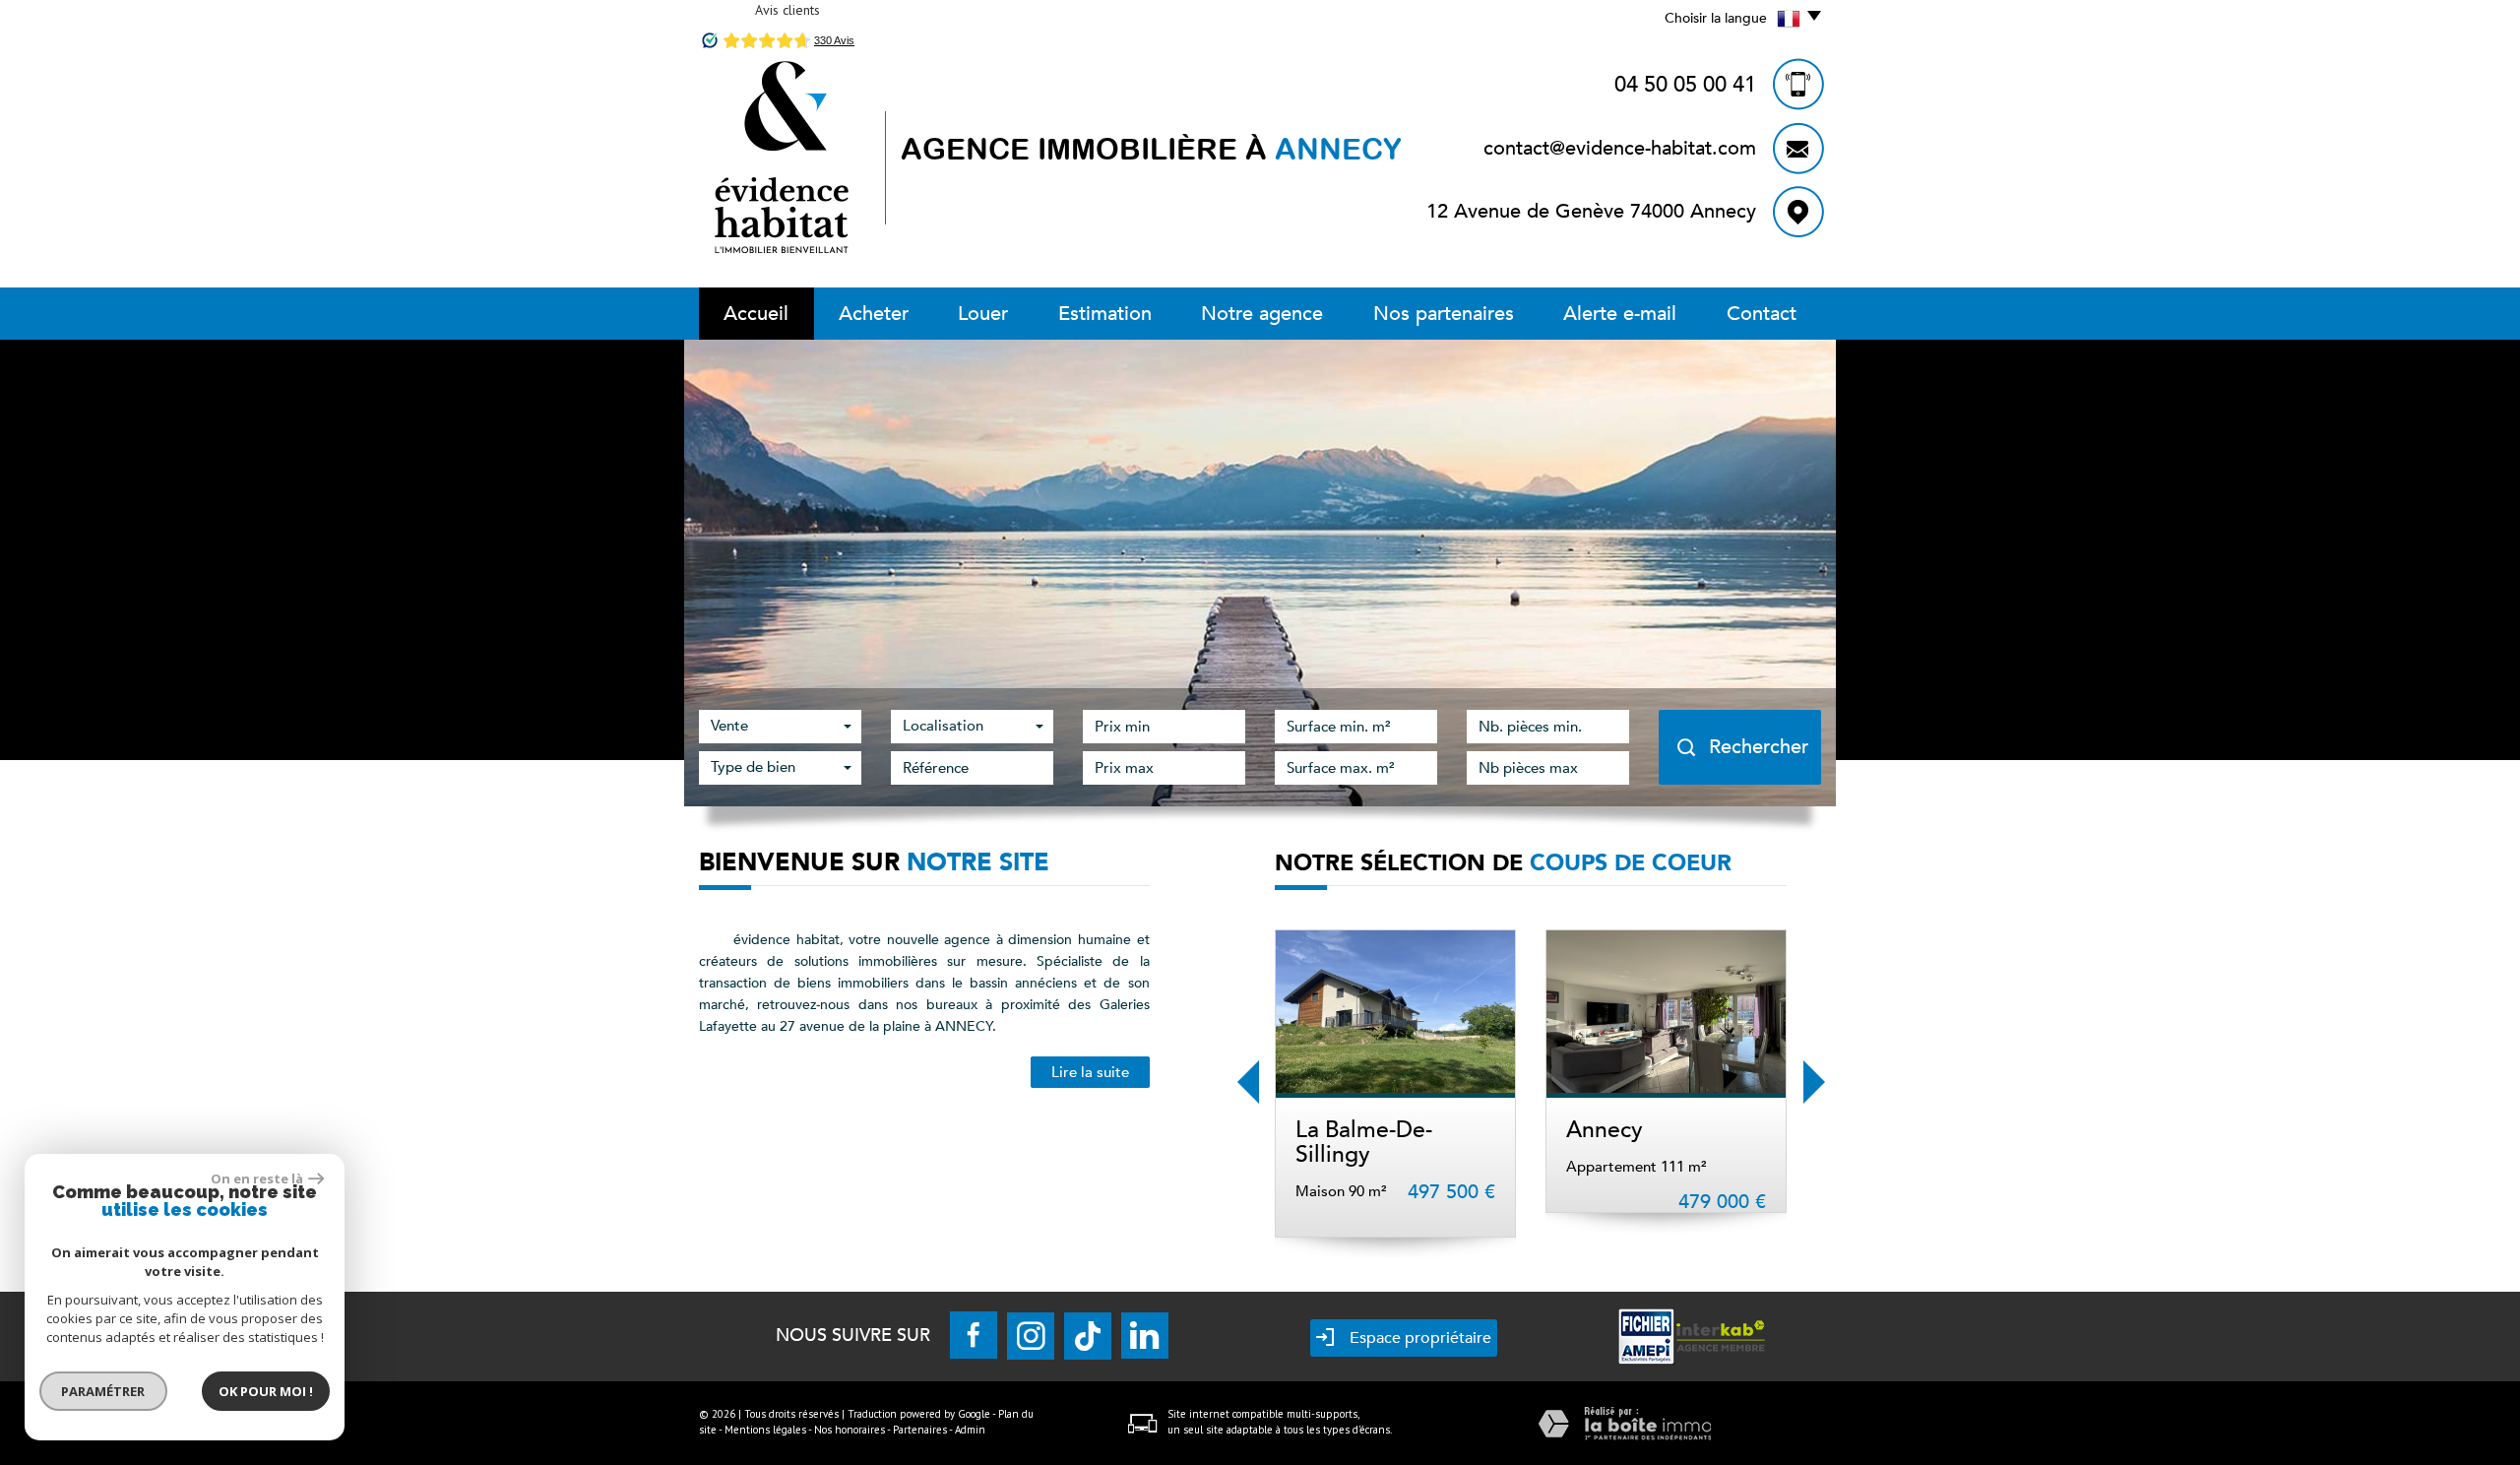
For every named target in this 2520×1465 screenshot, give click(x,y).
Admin (970, 1430)
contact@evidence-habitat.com (1620, 148)
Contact (1762, 314)
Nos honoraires (850, 1430)
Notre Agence (1262, 314)
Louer (983, 314)
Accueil (756, 314)
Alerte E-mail (1620, 314)
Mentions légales (765, 1430)
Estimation (1105, 314)
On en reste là (257, 1178)
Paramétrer (104, 1391)
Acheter (874, 314)
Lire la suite (1090, 1072)
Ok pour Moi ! (266, 1391)
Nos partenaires (1444, 314)
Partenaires (920, 1430)
